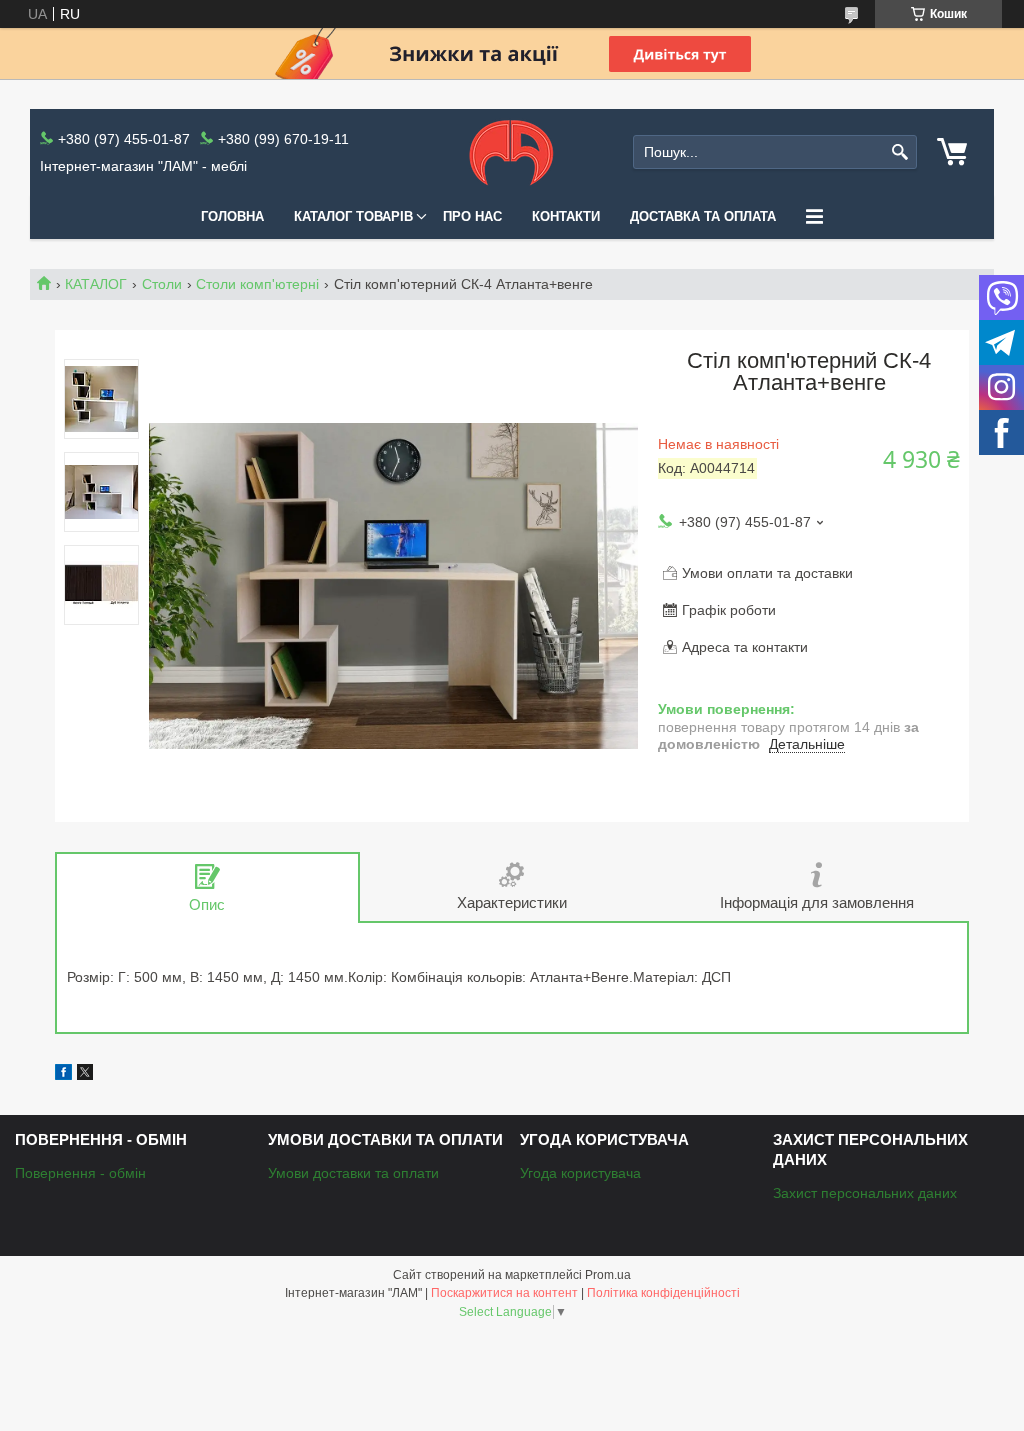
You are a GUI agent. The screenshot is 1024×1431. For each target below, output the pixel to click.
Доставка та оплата (703, 216)
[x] (85, 1075)
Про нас (472, 216)
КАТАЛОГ (96, 284)
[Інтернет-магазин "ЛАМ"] (511, 152)
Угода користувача (580, 1173)
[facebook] (63, 1075)
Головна (232, 216)
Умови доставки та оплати (353, 1173)
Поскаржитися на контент (504, 1293)
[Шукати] (899, 152)
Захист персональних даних (865, 1193)
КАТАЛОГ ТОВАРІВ (353, 216)
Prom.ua (608, 1275)
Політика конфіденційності (663, 1293)
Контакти (566, 216)
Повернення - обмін (80, 1173)
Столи (162, 284)
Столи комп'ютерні (257, 284)
